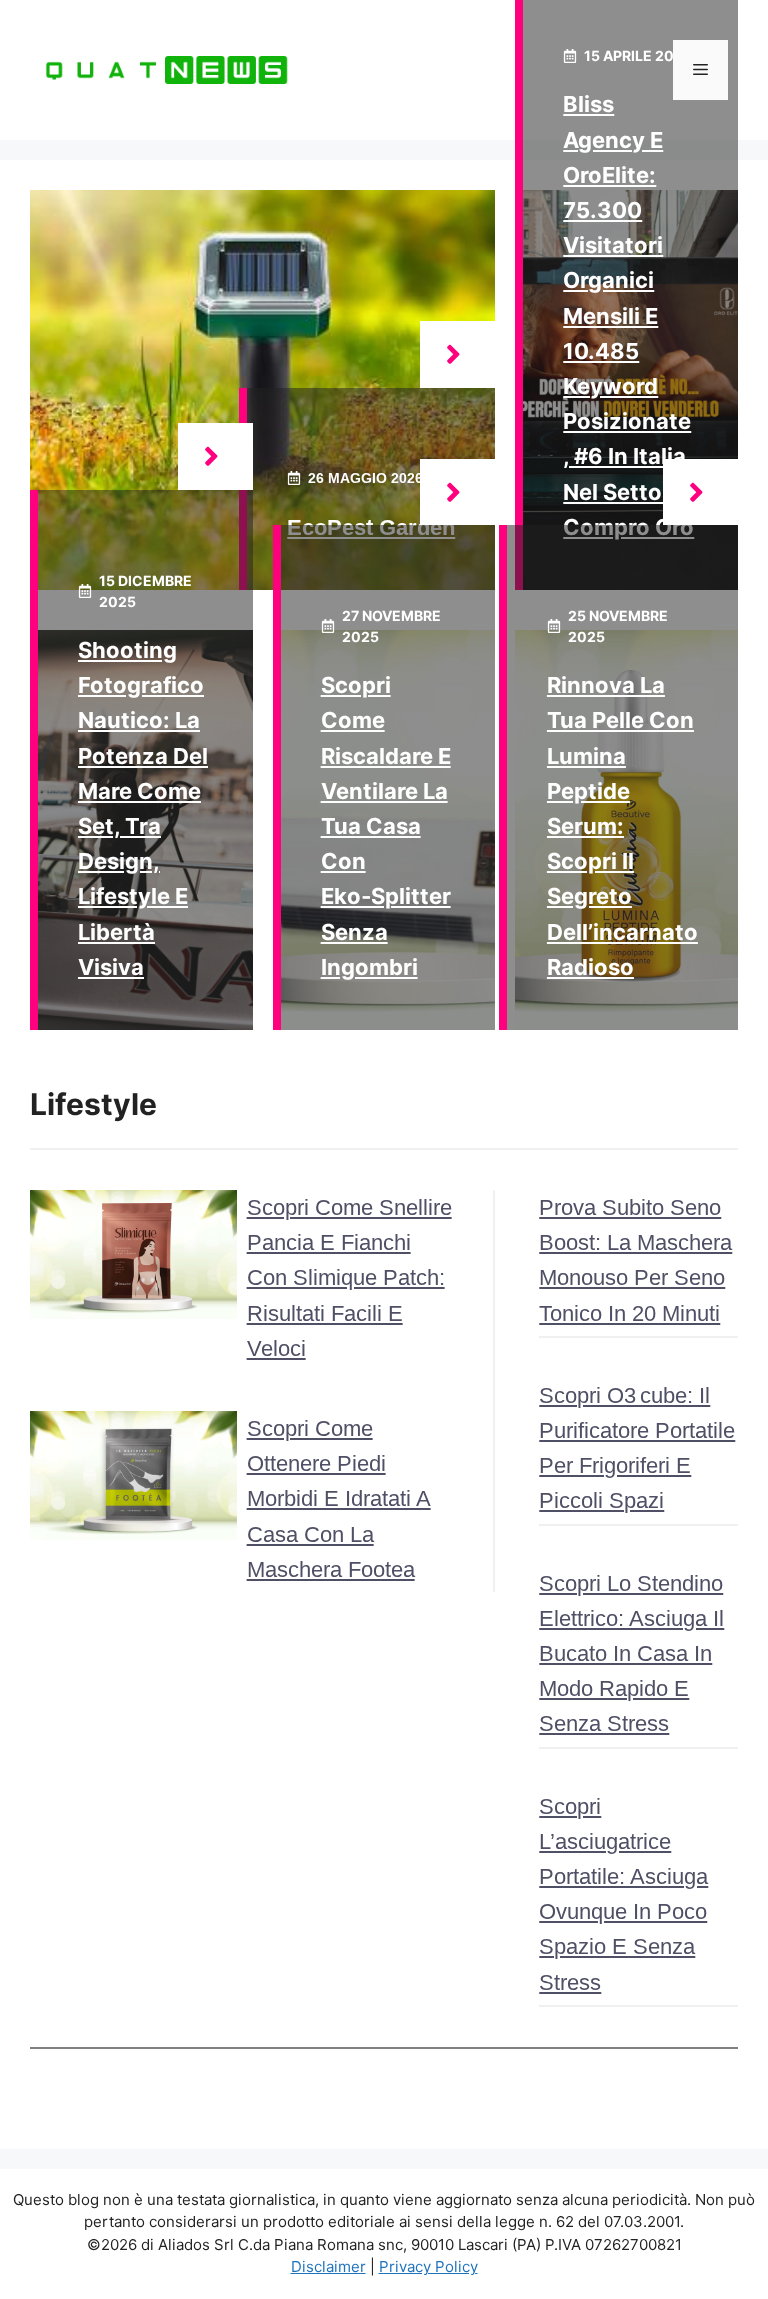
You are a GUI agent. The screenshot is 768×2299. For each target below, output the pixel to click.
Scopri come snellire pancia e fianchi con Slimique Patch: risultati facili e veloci (349, 1278)
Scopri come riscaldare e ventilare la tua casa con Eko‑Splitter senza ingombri (386, 826)
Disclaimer (328, 2266)
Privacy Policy (428, 2266)
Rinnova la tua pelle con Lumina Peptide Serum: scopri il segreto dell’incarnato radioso (622, 826)
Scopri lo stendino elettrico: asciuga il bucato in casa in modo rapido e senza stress (631, 1654)
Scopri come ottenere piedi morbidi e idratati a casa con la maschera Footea (339, 1499)
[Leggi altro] (457, 354)
